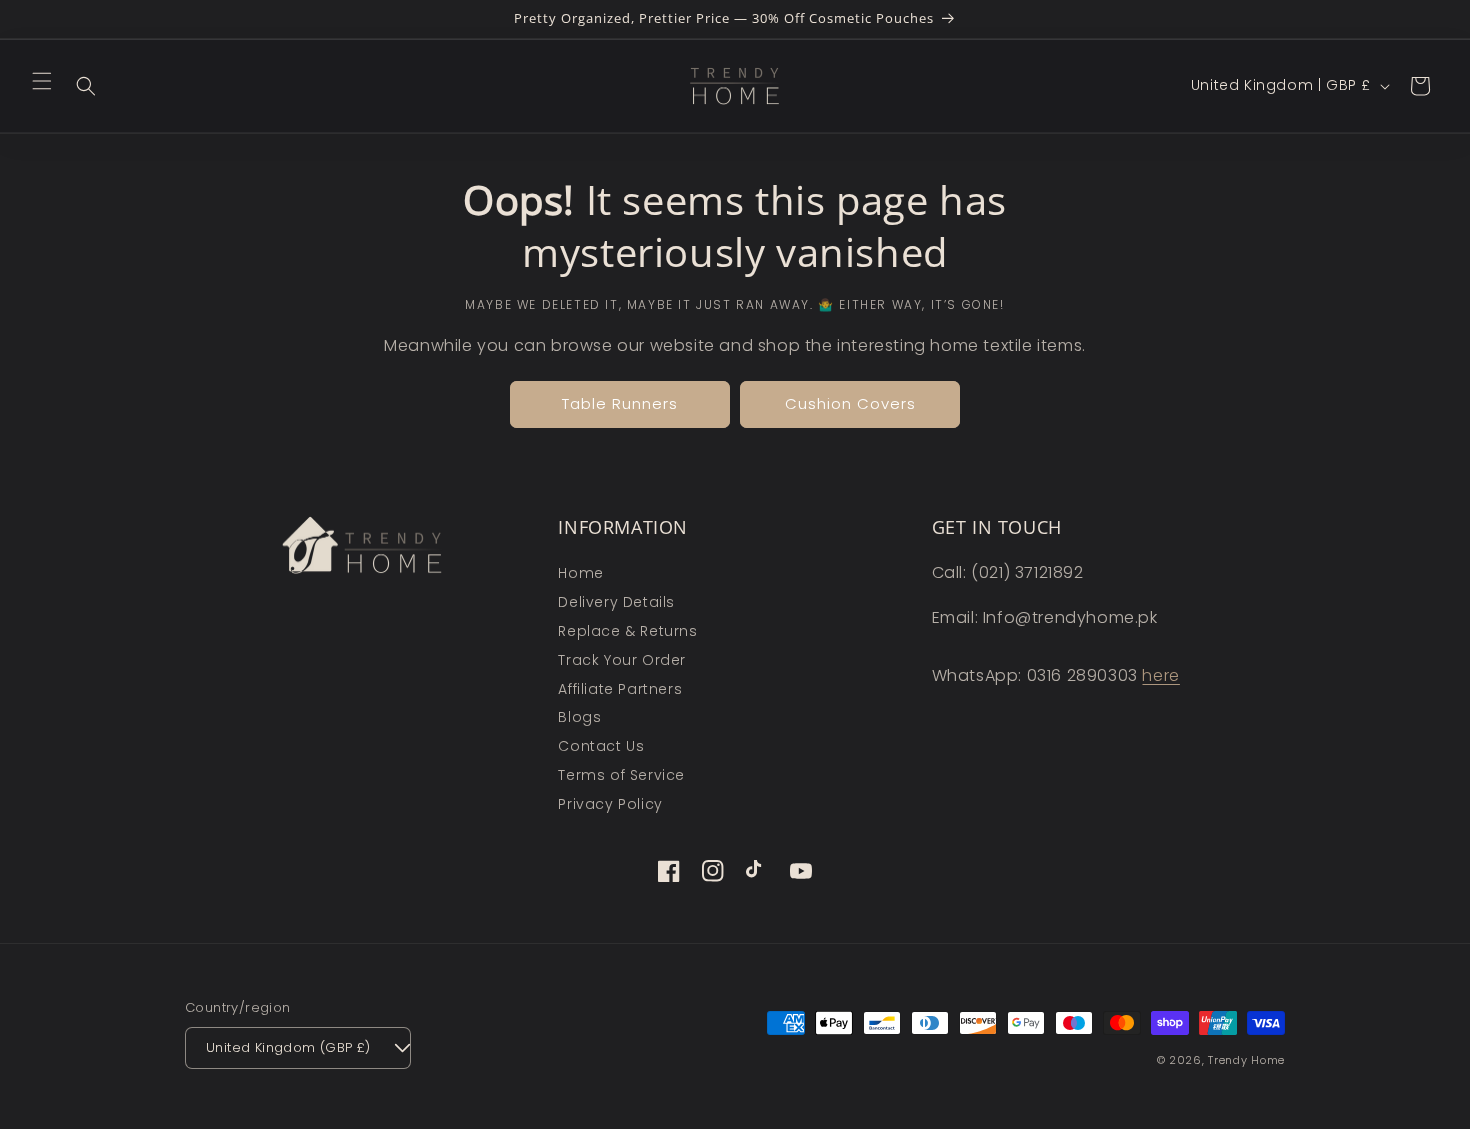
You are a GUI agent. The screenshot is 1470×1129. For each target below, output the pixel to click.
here (1160, 675)
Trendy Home (1246, 1060)
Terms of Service (621, 775)
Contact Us (601, 746)
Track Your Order (622, 660)
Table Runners (620, 403)
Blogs (579, 717)
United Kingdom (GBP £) (288, 1047)
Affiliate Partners (620, 689)
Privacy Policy (610, 804)
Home (580, 573)
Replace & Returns (627, 631)
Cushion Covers (850, 403)
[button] (42, 81)
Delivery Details (616, 602)
